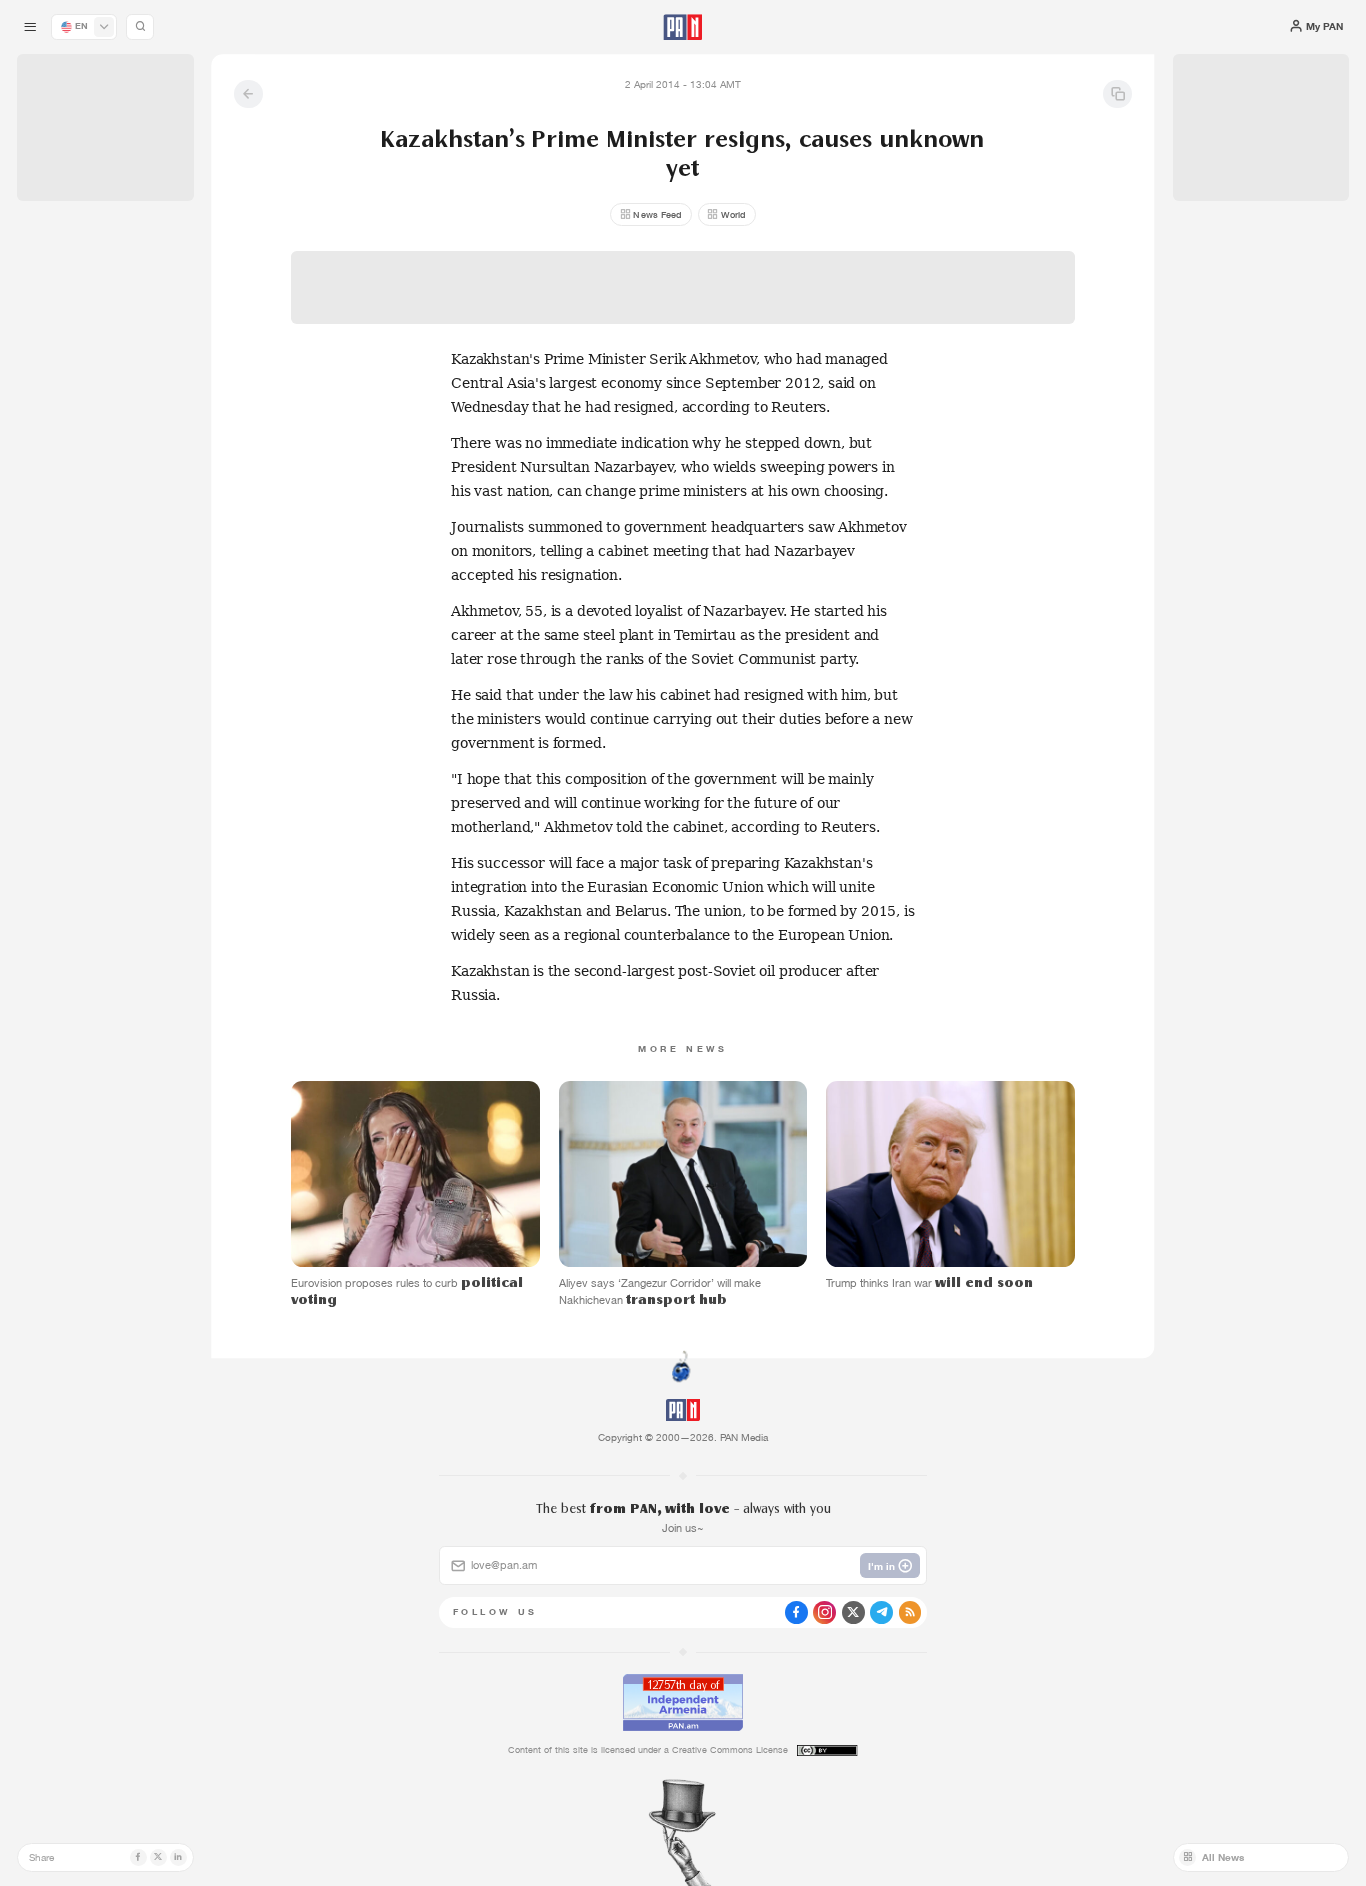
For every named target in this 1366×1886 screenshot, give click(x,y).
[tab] (857, 464)
